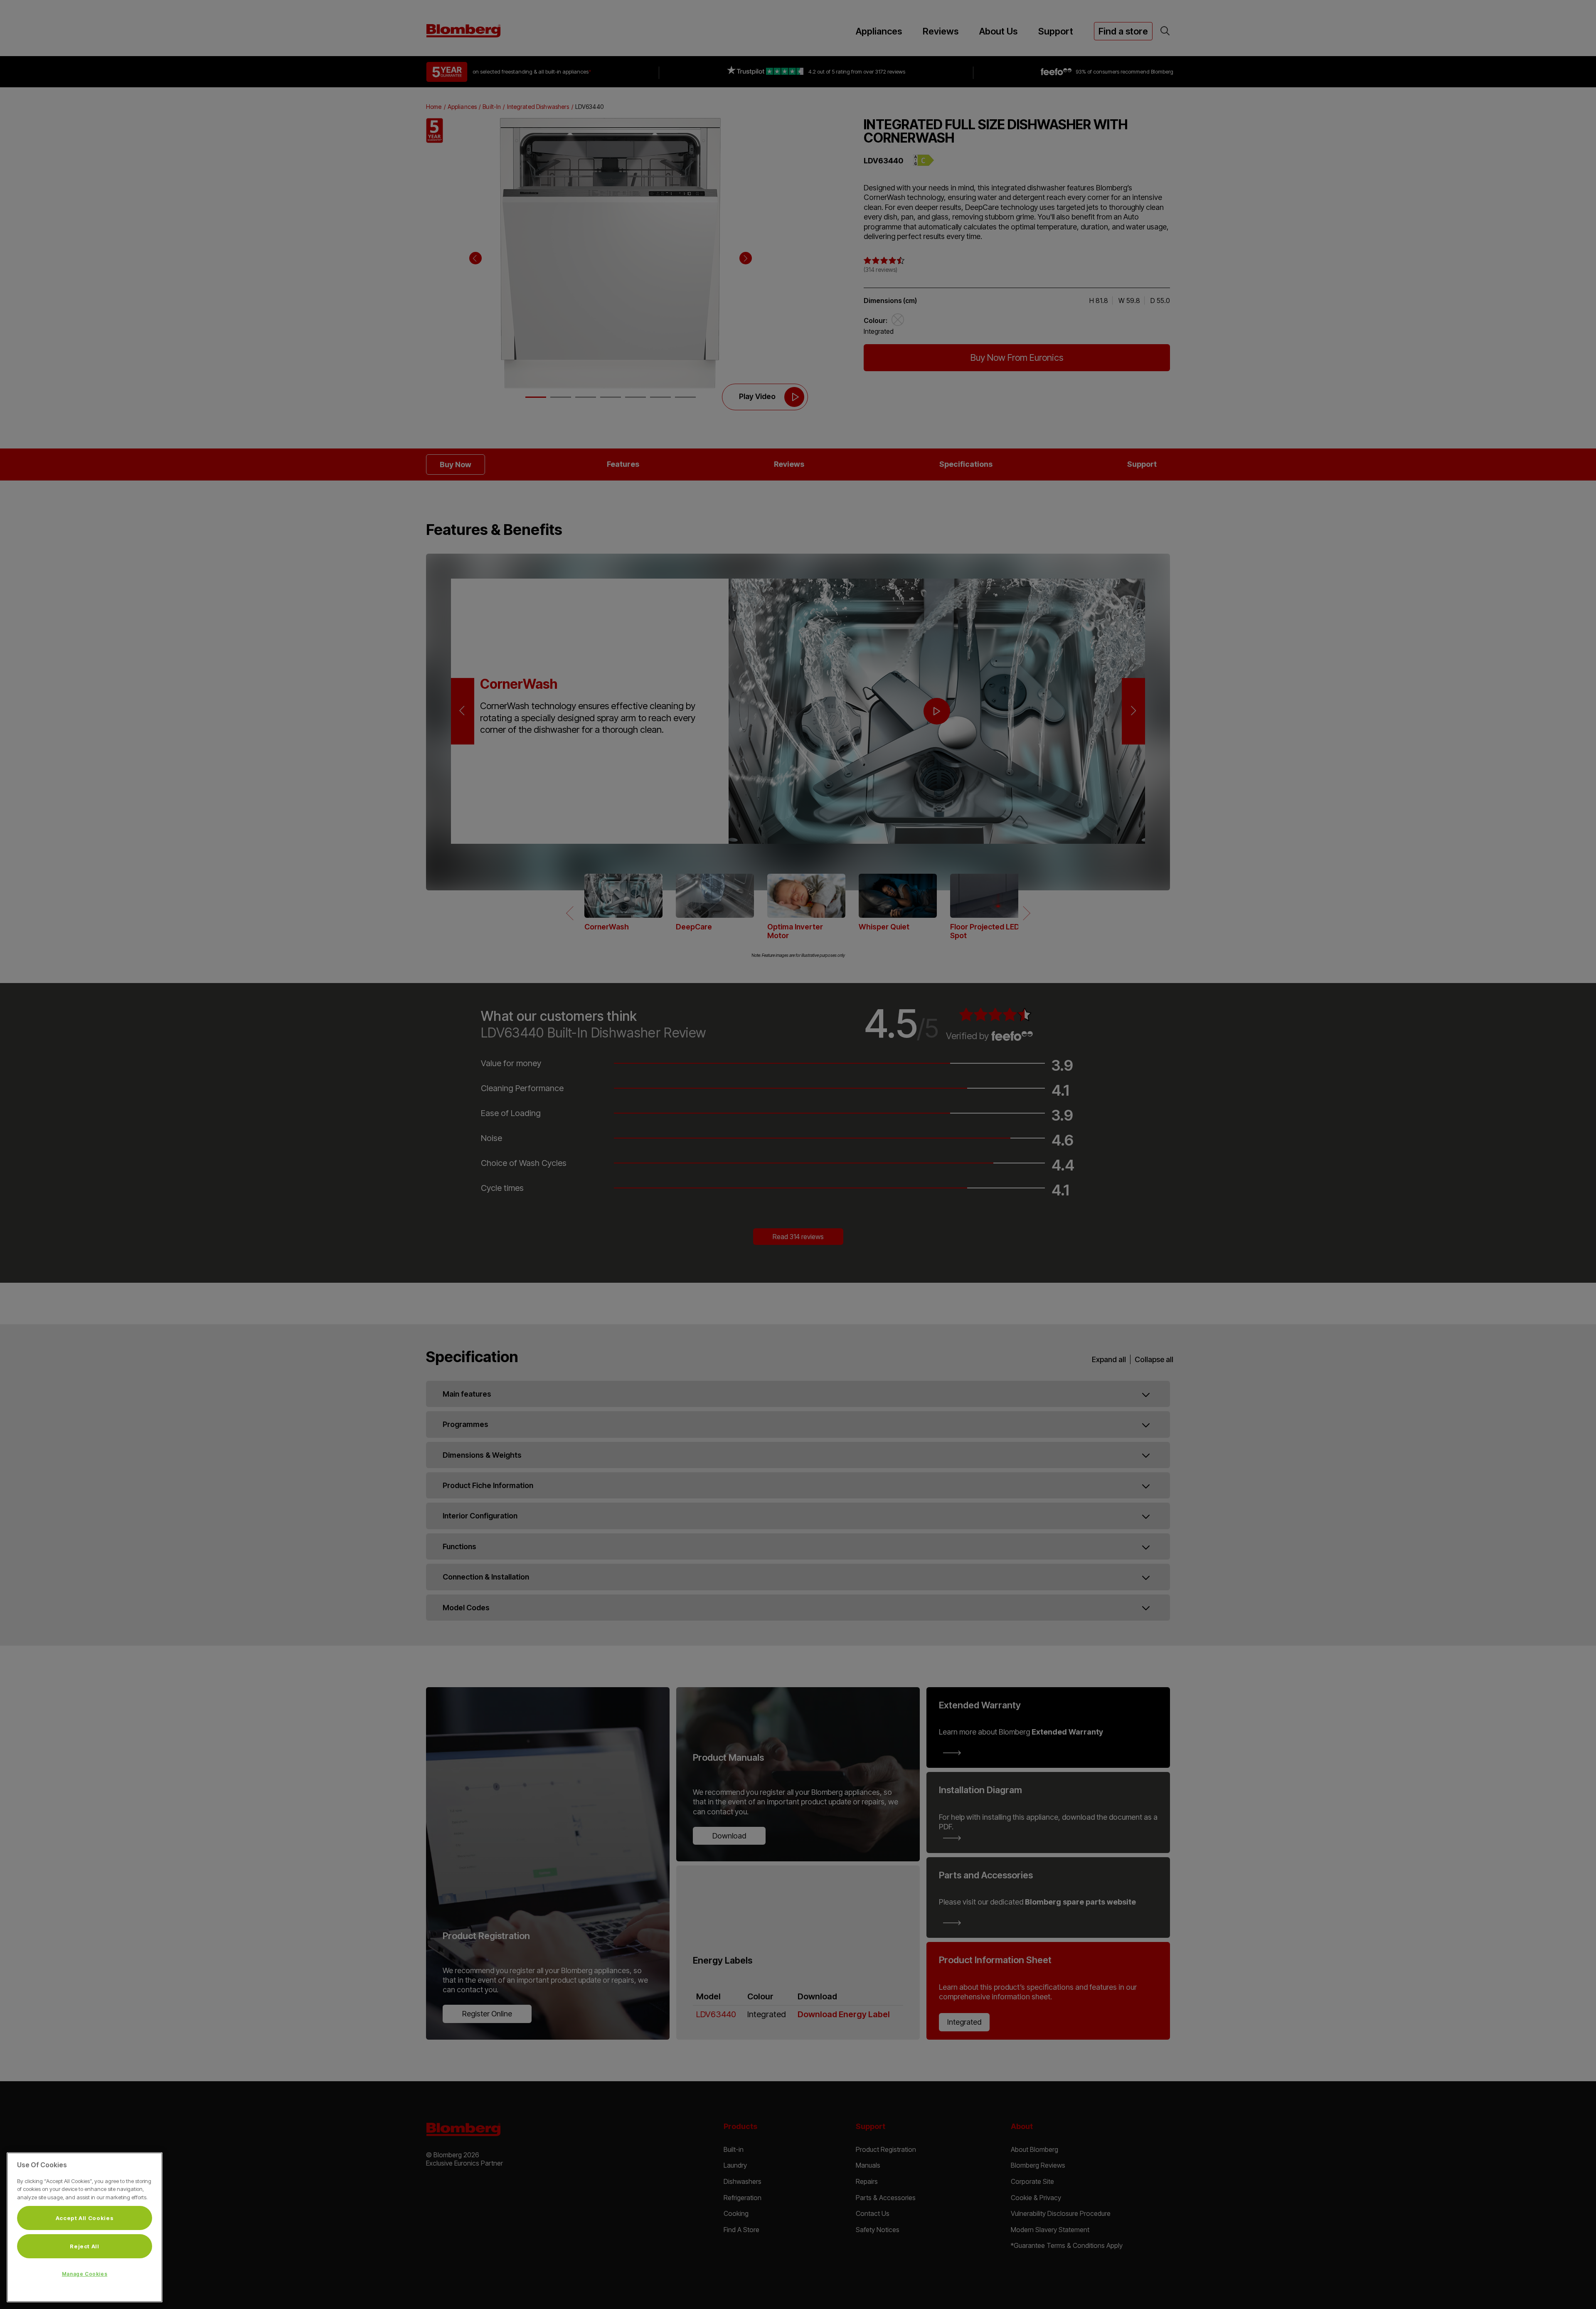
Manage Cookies (85, 2274)
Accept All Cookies (85, 2218)
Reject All (85, 2246)
